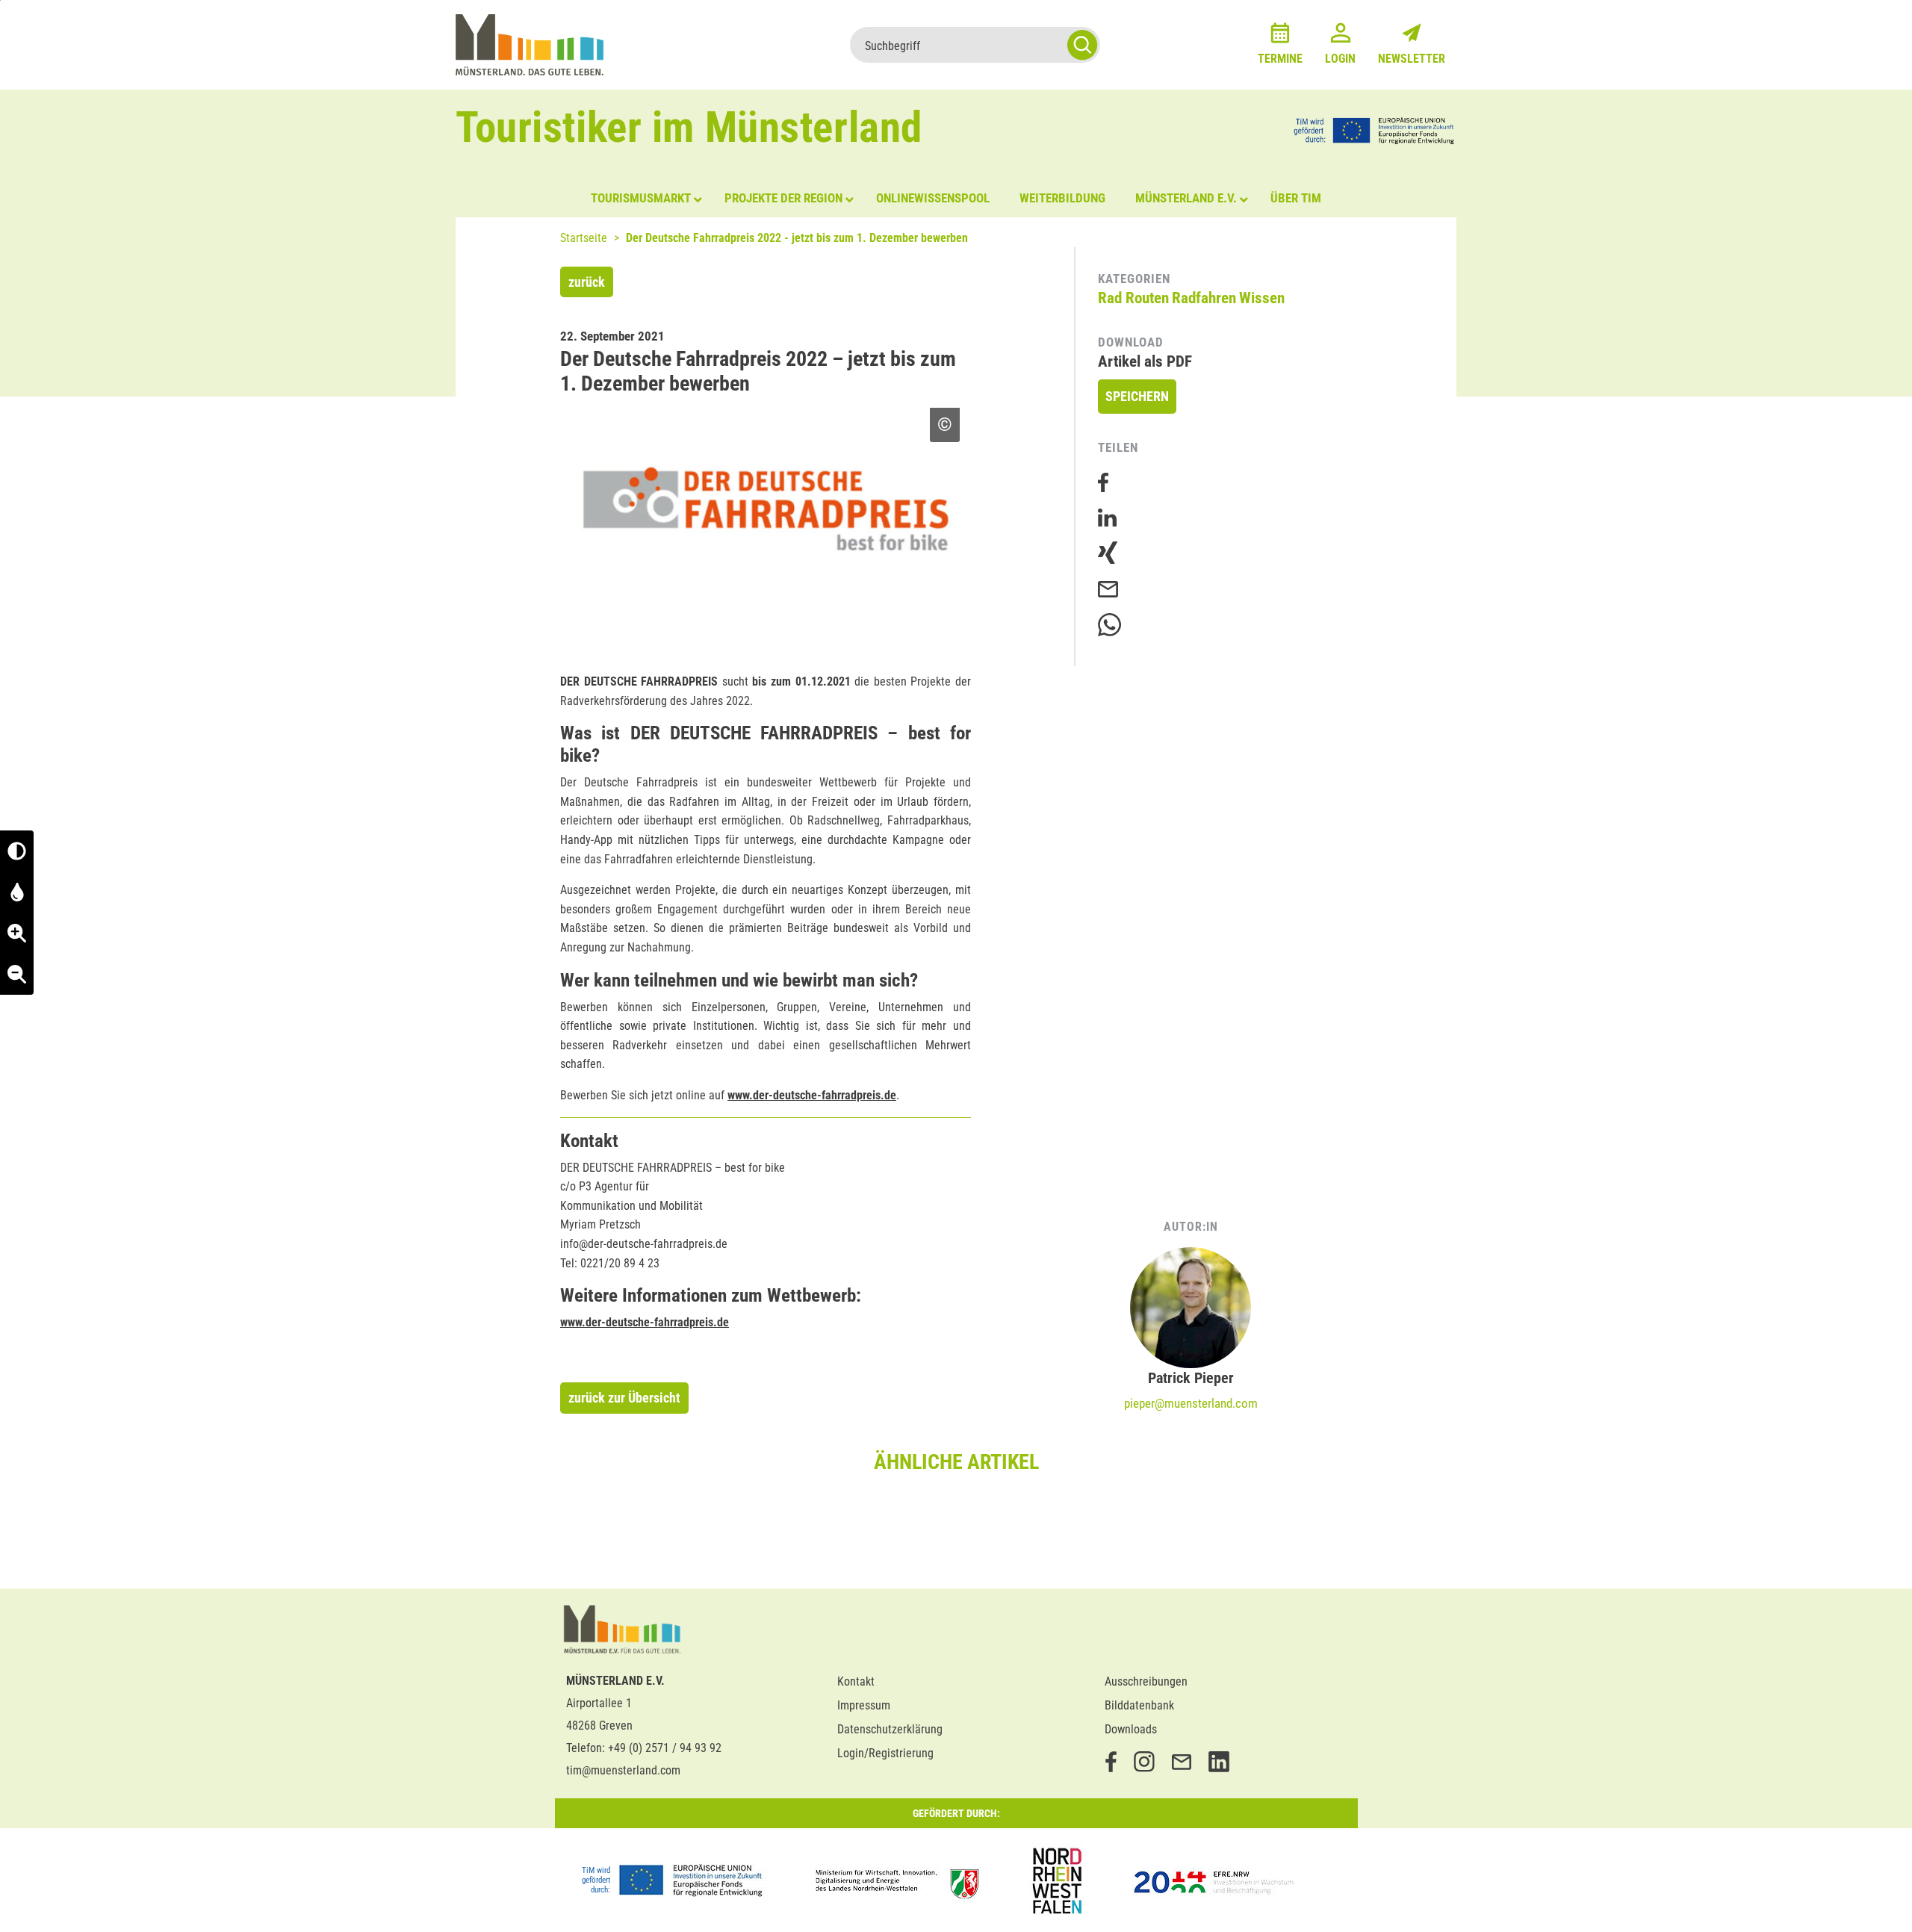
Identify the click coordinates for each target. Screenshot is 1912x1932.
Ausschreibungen (1146, 1681)
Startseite (584, 238)
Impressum (864, 1705)
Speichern (1137, 396)
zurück (587, 282)
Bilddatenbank (1139, 1705)
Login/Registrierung (885, 1753)
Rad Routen (1133, 298)
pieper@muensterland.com (1191, 1403)
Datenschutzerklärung (890, 1729)
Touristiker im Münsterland (689, 127)
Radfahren (1204, 298)
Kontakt (856, 1681)
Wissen (1262, 298)
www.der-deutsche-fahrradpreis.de (812, 1095)
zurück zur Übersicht (624, 1398)
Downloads (1131, 1729)
